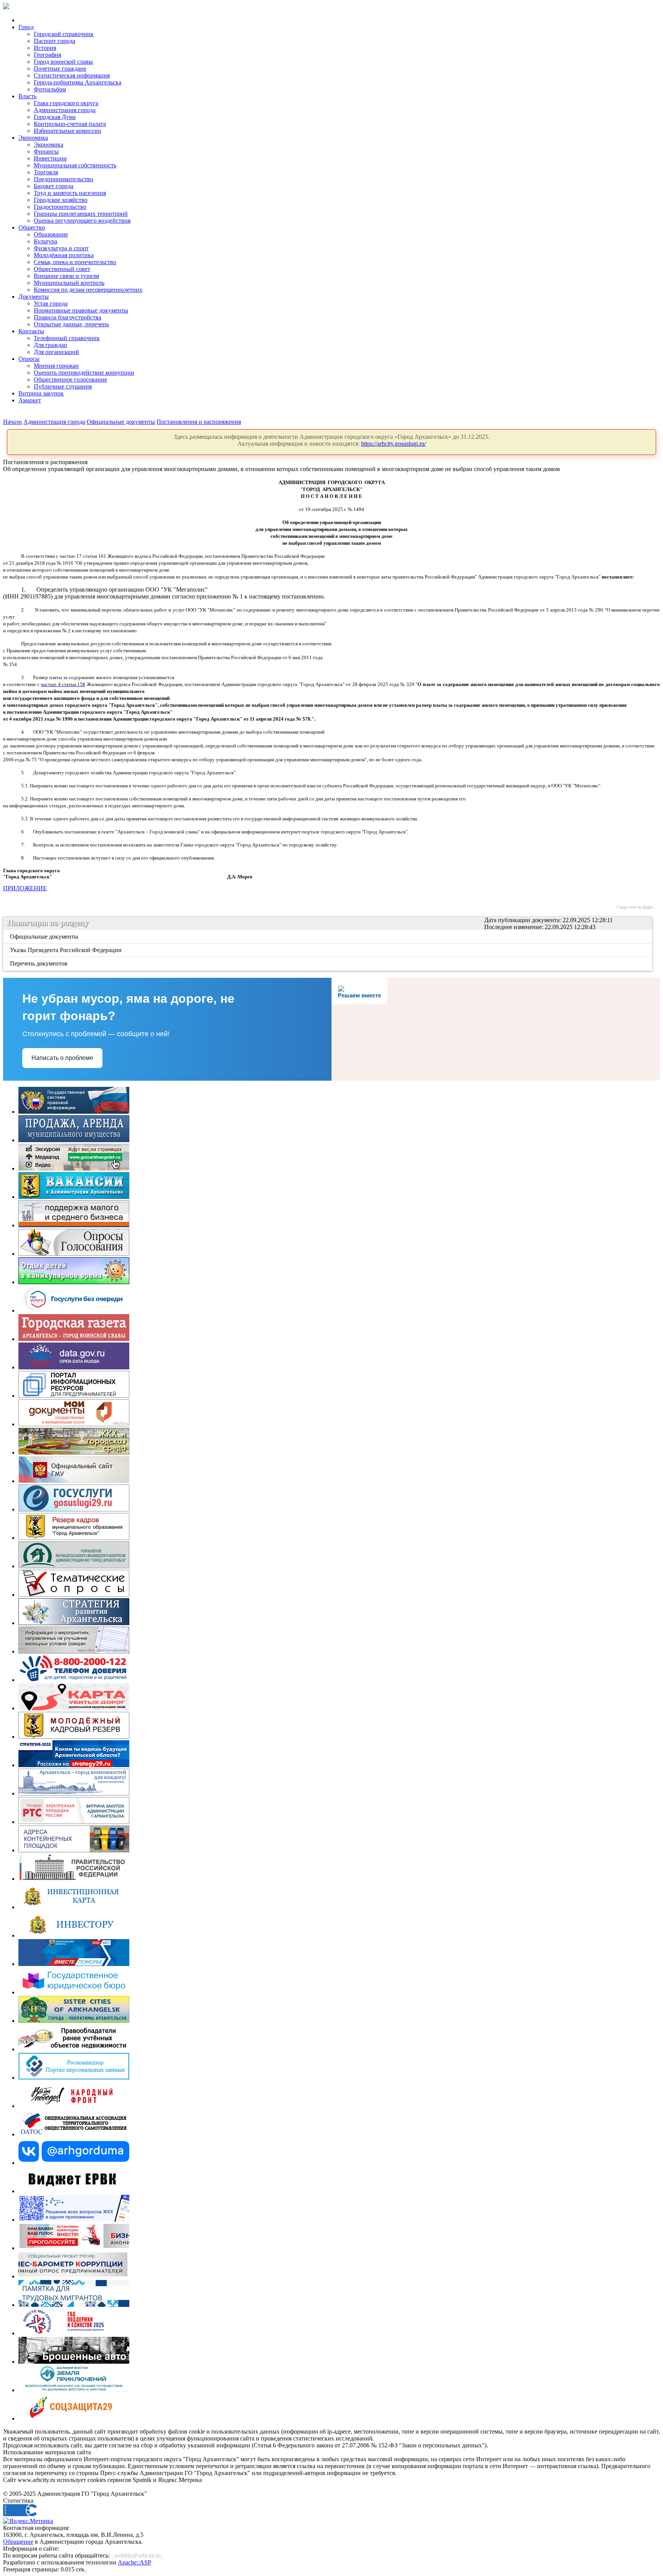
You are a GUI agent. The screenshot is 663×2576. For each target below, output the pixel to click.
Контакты (31, 331)
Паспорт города (54, 41)
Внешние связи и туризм (66, 276)
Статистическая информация (72, 75)
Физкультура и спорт (61, 248)
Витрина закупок (41, 393)
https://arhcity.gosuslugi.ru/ (393, 444)
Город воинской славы (63, 62)
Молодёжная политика (64, 255)
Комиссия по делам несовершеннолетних (88, 290)
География (47, 55)
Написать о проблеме (62, 1058)
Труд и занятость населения (70, 193)
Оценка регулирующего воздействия (82, 221)
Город (26, 27)
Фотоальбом (50, 89)
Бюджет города (54, 186)
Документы (34, 297)
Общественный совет (62, 269)
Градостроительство (60, 207)
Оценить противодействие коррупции (84, 373)
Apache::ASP (134, 2562)
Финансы (46, 151)
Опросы (29, 359)
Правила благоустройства (68, 317)
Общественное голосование (70, 379)
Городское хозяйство (61, 200)
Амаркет (30, 400)
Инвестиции (50, 158)
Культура (45, 241)
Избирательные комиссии (68, 131)
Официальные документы (121, 422)
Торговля (46, 172)
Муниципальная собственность (75, 165)
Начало (12, 422)
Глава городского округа (66, 103)
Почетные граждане (60, 69)
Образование (51, 234)
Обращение (18, 2542)
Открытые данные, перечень (71, 324)
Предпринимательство (63, 179)
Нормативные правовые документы (81, 310)
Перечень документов (39, 963)
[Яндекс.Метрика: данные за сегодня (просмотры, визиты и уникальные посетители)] (28, 2521)
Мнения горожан (56, 366)
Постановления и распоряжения (199, 422)
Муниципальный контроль (69, 283)
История (45, 48)
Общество (32, 227)
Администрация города (65, 110)
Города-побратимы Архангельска (78, 82)
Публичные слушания (63, 386)
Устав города (51, 303)
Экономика (33, 138)
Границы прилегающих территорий (81, 214)
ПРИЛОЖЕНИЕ (25, 888)
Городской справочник (64, 34)
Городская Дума (55, 117)
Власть (27, 96)
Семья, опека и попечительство (75, 262)
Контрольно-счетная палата (70, 124)
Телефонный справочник (67, 338)
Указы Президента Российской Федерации (66, 950)
